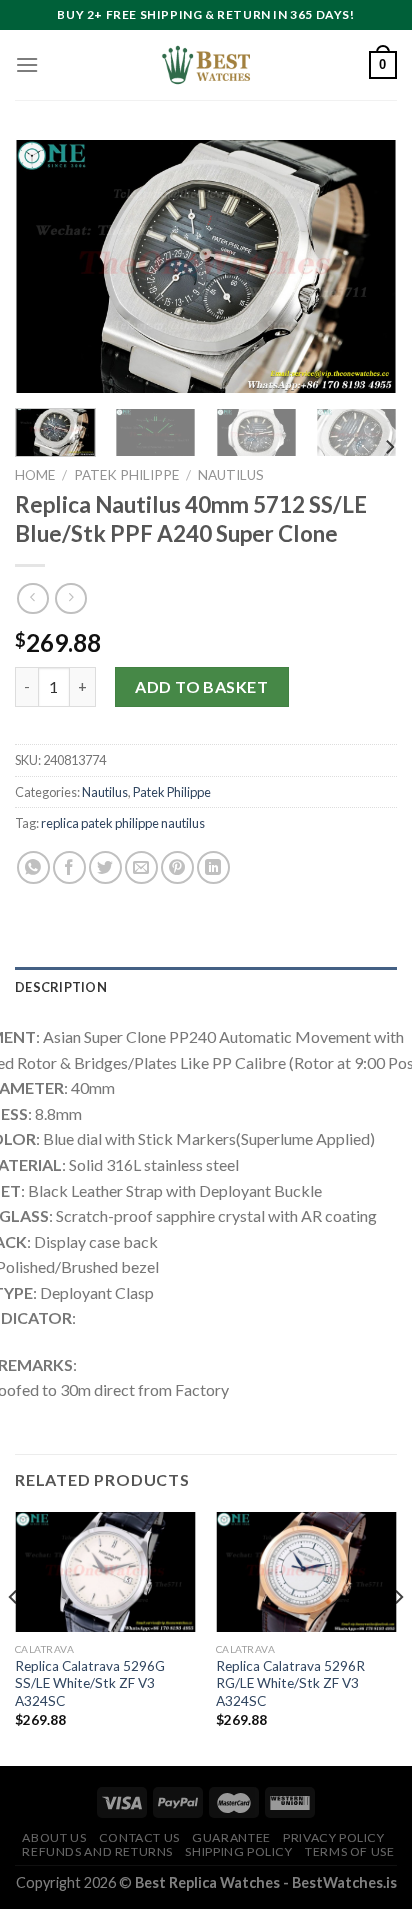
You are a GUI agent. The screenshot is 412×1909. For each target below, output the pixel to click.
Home (35, 475)
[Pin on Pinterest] (177, 867)
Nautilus (231, 475)
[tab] (206, 987)
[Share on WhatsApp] (33, 867)
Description (61, 987)
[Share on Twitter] (105, 867)
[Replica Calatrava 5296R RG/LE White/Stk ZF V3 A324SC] (306, 1572)
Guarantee (231, 1837)
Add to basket (201, 686)
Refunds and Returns (97, 1851)
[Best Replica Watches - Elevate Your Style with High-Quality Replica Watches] (206, 65)
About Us (54, 1837)
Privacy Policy (334, 1837)
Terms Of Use (349, 1851)
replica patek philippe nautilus (123, 823)
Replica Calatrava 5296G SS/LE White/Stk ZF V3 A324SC (90, 1683)
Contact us (139, 1837)
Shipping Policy (238, 1851)
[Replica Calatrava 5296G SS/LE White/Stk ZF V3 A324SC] (105, 1572)
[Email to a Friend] (141, 867)
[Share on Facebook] (69, 867)
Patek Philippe (126, 475)
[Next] (364, 266)
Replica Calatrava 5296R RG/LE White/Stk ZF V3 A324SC (290, 1683)
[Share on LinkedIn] (213, 867)
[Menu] (27, 64)
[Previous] (48, 266)
